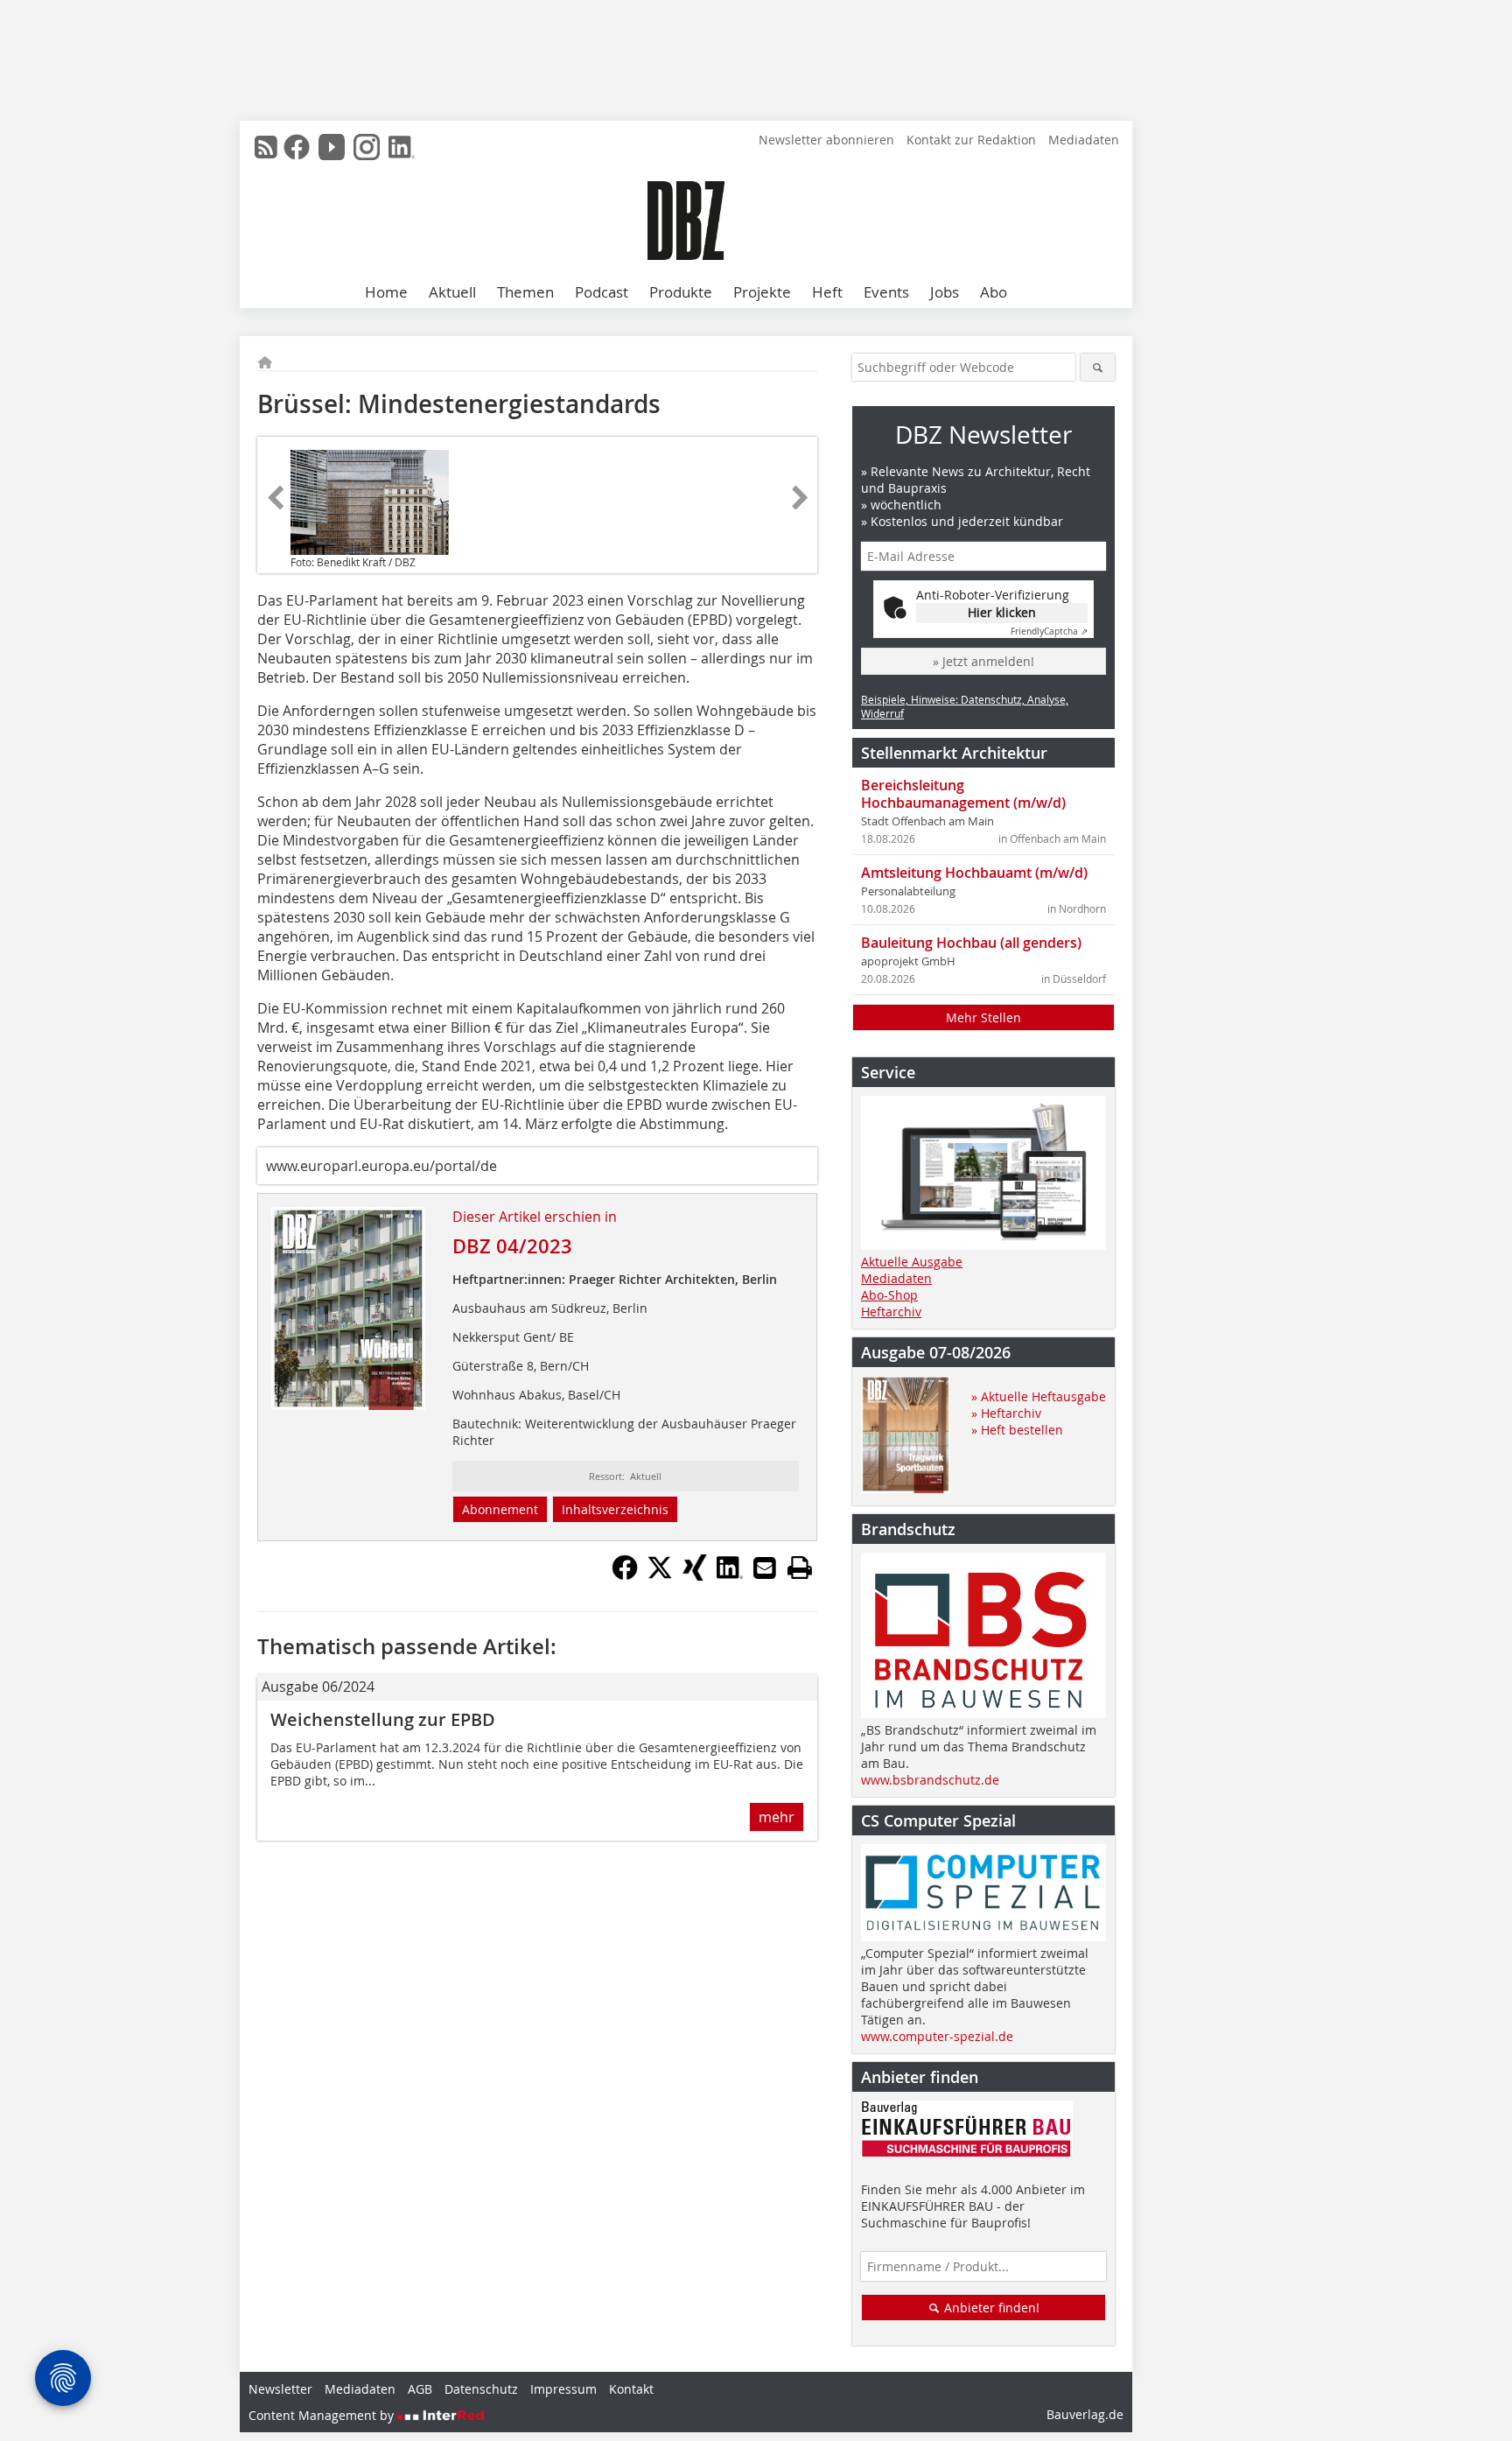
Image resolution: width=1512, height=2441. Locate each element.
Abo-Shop (889, 1295)
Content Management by (323, 2415)
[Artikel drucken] (800, 1568)
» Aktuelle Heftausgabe (1039, 1396)
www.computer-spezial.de (937, 2036)
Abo (994, 292)
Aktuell (452, 292)
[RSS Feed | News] (266, 147)
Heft (827, 292)
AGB (420, 2389)
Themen (525, 292)
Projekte (762, 292)
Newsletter (280, 2389)
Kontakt (631, 2389)
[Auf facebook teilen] (625, 1575)
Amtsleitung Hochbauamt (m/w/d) (974, 873)
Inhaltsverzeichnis (615, 1509)
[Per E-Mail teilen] (765, 1568)
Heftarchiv (891, 1312)
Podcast (602, 292)
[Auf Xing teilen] (695, 1575)
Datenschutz (481, 2389)
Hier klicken (1002, 612)
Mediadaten (1084, 140)
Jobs (945, 292)
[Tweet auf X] (660, 1575)
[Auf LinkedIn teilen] (730, 1575)
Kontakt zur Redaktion (971, 140)
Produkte (681, 292)
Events (886, 292)
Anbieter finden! (990, 2308)
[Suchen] (1098, 367)
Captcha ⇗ (1049, 631)
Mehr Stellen (983, 1017)
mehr (777, 1817)
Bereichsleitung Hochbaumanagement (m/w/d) (963, 794)
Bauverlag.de (1085, 2414)
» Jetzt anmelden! (983, 661)
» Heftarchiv (1006, 1413)
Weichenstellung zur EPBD (383, 1719)
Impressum (563, 2389)
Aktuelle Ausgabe (912, 1262)
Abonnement (500, 1509)
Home (386, 292)
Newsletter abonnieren (826, 140)
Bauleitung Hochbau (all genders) (971, 943)
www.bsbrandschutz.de (930, 1780)
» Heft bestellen (1017, 1430)
